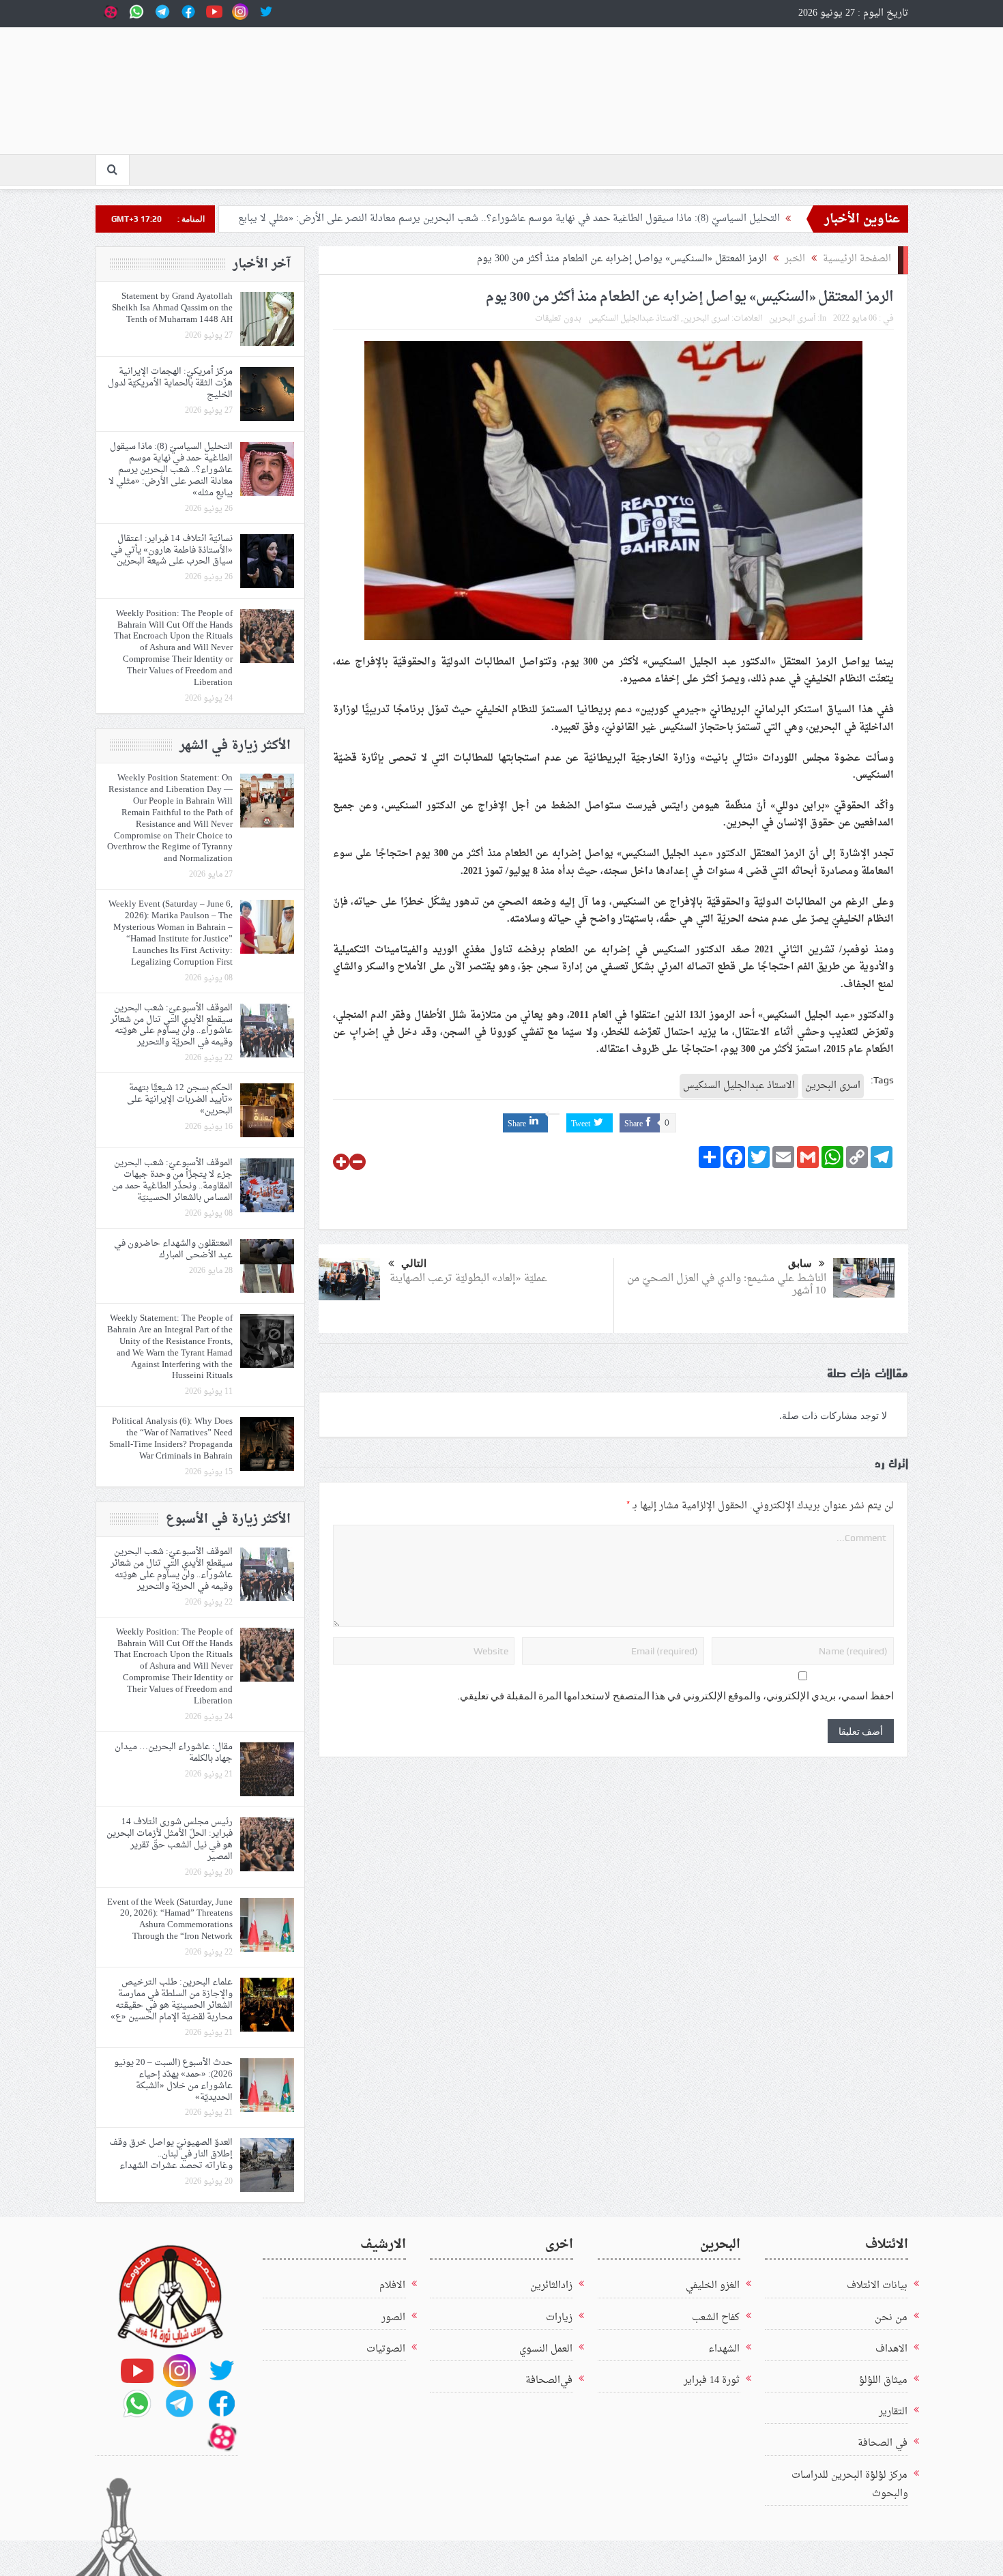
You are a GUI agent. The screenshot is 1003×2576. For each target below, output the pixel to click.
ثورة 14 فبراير (712, 2381)
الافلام (392, 2286)
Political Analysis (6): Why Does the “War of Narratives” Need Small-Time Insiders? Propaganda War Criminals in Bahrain (171, 1439)
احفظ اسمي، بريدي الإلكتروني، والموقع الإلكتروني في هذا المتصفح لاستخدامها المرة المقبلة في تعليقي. (675, 1696)
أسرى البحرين (792, 319)
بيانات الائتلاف (877, 2286)
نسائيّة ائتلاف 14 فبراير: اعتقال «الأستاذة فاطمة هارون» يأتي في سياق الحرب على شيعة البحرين (172, 550)
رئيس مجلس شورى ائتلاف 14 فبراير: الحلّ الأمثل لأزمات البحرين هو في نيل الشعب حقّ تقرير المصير (170, 1839)
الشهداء (724, 2349)
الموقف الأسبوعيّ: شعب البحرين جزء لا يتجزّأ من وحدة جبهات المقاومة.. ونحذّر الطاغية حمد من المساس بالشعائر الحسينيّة (172, 1180)
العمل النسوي (546, 2349)
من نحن (891, 2318)
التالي (414, 1263)
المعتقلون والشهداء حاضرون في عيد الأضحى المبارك (173, 1249)
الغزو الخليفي (713, 2286)
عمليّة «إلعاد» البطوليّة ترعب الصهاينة (467, 1279)
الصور (393, 2318)
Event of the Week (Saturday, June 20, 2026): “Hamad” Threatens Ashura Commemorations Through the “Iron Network (170, 1920)
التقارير (893, 2412)
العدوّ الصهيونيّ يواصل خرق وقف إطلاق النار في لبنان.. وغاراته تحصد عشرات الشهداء (171, 2154)
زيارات (559, 2318)
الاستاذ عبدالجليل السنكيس (634, 319)
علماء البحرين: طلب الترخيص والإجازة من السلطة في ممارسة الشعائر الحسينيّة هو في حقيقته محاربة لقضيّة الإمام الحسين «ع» (172, 2000)
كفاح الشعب (716, 2318)
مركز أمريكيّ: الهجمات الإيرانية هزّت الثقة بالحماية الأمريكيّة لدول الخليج (170, 383)
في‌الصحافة (549, 2381)
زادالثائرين (551, 2286)
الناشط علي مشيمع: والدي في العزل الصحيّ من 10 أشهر (727, 1285)
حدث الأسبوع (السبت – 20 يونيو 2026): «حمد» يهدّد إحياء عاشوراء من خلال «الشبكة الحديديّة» (173, 2080)
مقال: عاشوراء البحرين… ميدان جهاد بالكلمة (174, 1753)
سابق (800, 1263)
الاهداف (891, 2349)
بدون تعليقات (558, 319)
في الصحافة (883, 2443)
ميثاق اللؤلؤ (883, 2381)
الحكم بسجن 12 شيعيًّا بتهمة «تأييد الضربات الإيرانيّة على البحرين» (180, 1099)
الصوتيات (386, 2349)
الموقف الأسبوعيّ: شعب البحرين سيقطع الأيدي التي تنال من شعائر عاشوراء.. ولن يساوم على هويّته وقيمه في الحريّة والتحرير (172, 1025)
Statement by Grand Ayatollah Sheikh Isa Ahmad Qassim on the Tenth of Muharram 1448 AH (172, 308)
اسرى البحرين (706, 319)
